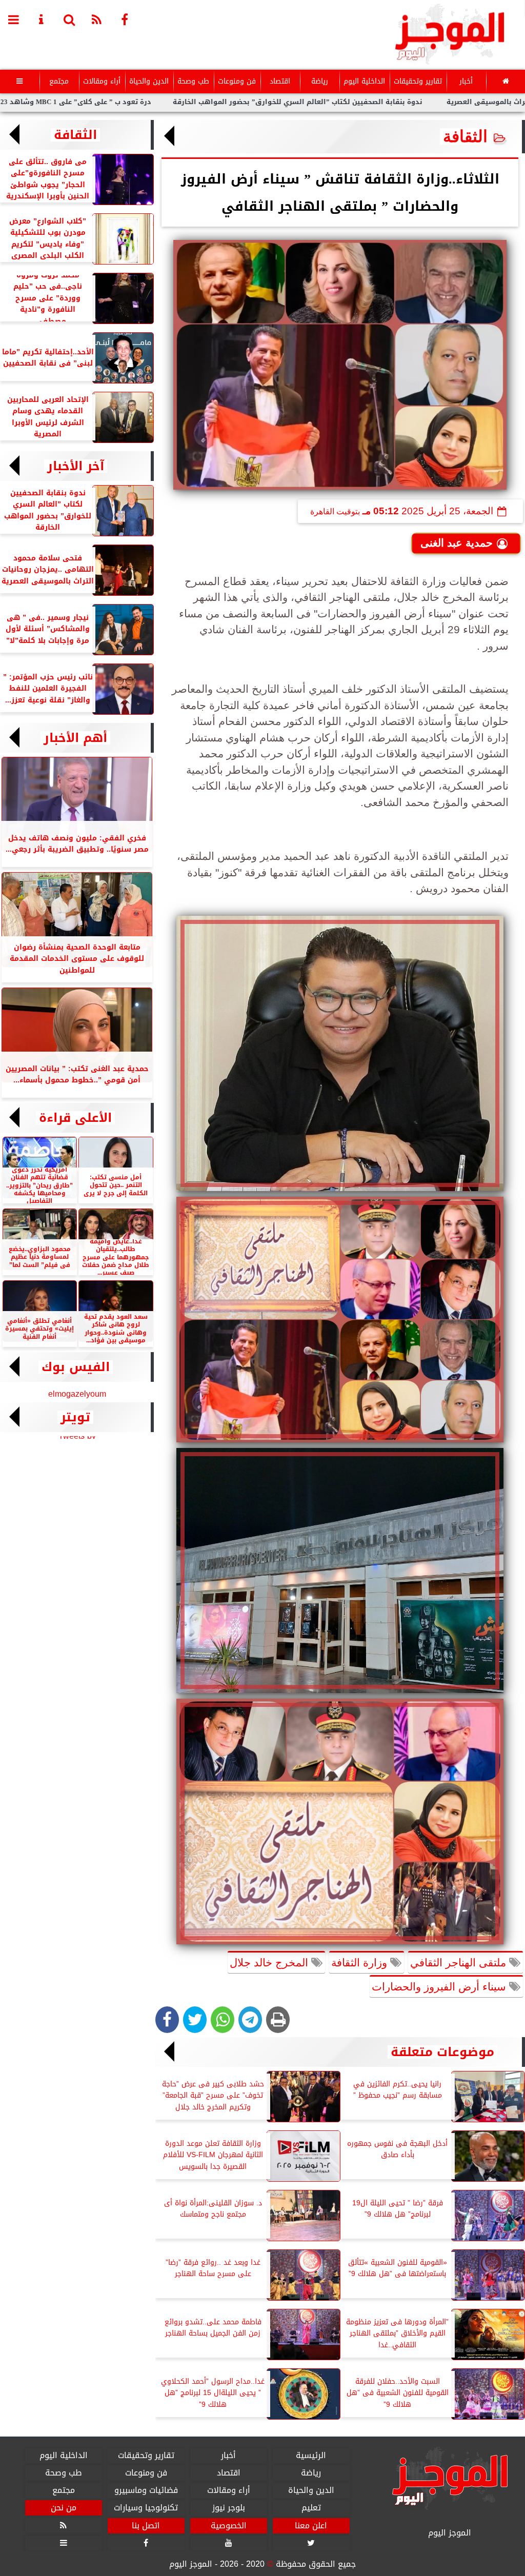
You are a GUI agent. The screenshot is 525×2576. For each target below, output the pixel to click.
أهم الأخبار (75, 738)
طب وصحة (193, 81)
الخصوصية (229, 2525)
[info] (42, 19)
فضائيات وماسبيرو (146, 2490)
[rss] (97, 19)
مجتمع (59, 81)
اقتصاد (280, 81)
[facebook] (125, 19)
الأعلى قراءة (75, 1118)
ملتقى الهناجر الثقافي (460, 1963)
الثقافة (465, 136)
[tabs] (14, 19)
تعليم (311, 2508)
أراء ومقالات (102, 81)
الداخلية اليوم (364, 81)
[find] (69, 19)
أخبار (466, 81)
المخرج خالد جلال (270, 1963)
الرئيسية (311, 2456)
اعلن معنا (311, 2525)
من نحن (64, 2508)
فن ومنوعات (237, 81)
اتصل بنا (146, 2525)
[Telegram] (250, 2020)
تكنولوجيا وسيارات (146, 2508)
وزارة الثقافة (361, 1963)
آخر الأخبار (76, 466)
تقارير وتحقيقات (418, 81)
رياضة (320, 81)
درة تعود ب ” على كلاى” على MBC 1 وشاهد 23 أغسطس (147, 102)
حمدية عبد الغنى (457, 543)
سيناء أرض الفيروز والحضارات (440, 1987)
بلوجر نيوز (229, 2508)
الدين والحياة (149, 81)
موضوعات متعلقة (442, 2052)
